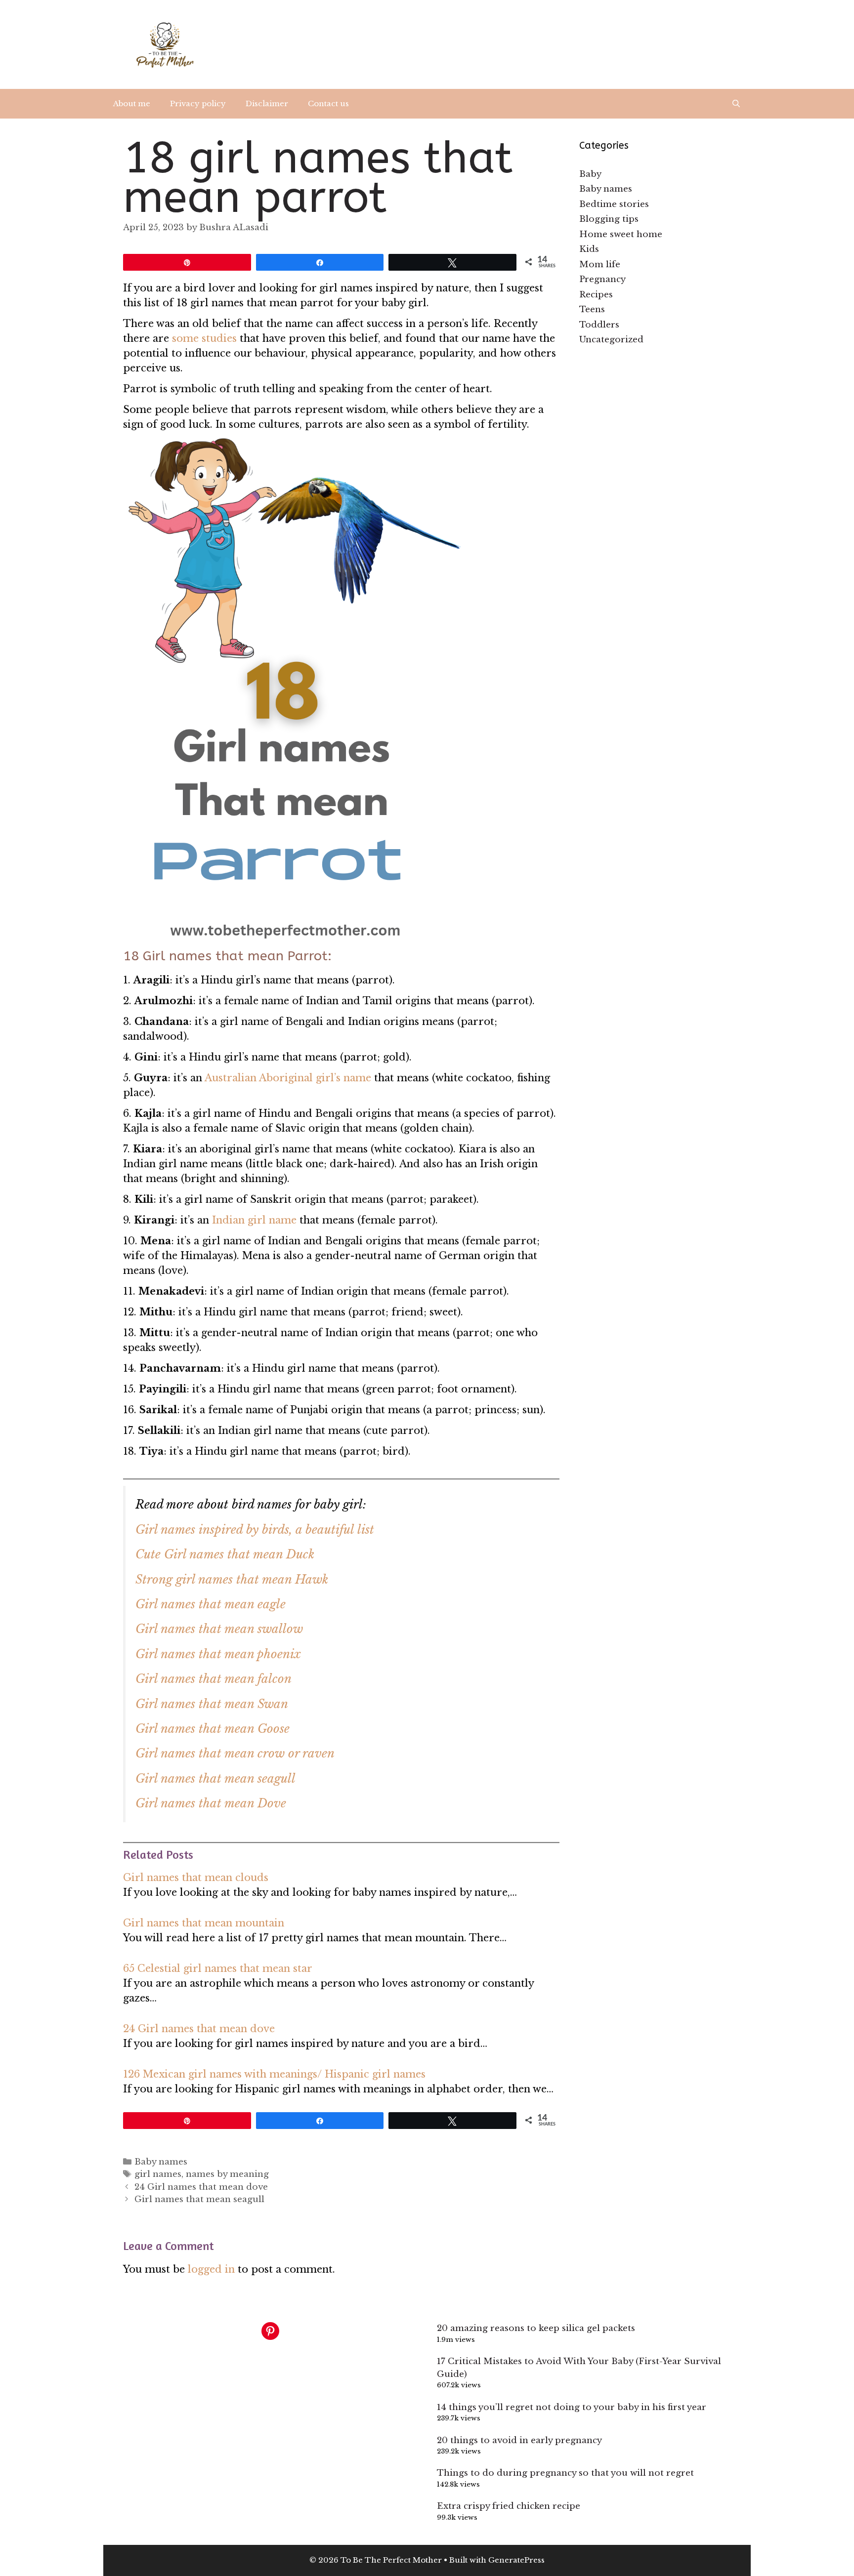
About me (132, 103)
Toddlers (599, 325)
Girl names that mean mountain (204, 1923)
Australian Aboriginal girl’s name (288, 1078)
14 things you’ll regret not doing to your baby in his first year (572, 2407)
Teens (592, 309)
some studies (204, 338)
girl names (158, 2174)
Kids (589, 249)
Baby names (161, 2162)
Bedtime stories (614, 204)
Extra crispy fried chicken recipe (509, 2506)
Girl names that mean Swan (212, 1704)
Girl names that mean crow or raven (235, 1753)
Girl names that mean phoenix (218, 1654)
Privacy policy (198, 103)
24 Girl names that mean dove (199, 2029)
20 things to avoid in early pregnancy (519, 2440)
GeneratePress (516, 2560)
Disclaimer (267, 103)
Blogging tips (609, 219)
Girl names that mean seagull (215, 1779)
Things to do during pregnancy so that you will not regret (565, 2473)
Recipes (596, 295)
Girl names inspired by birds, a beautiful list (255, 1530)
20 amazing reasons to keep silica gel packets (536, 2328)
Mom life (600, 265)
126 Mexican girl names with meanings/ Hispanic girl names (274, 2074)
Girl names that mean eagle (211, 1604)
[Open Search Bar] (736, 104)
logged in (211, 2269)
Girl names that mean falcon (213, 1679)
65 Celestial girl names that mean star (218, 1968)
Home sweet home (621, 234)
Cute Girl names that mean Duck (225, 1554)
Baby (590, 174)
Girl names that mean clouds (196, 1878)
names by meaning (227, 2174)
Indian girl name (254, 1220)
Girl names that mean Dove (211, 1803)
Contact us (328, 103)
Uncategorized (611, 340)
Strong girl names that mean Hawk (232, 1579)
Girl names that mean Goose (213, 1729)
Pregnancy (602, 279)
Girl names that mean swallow (219, 1629)
